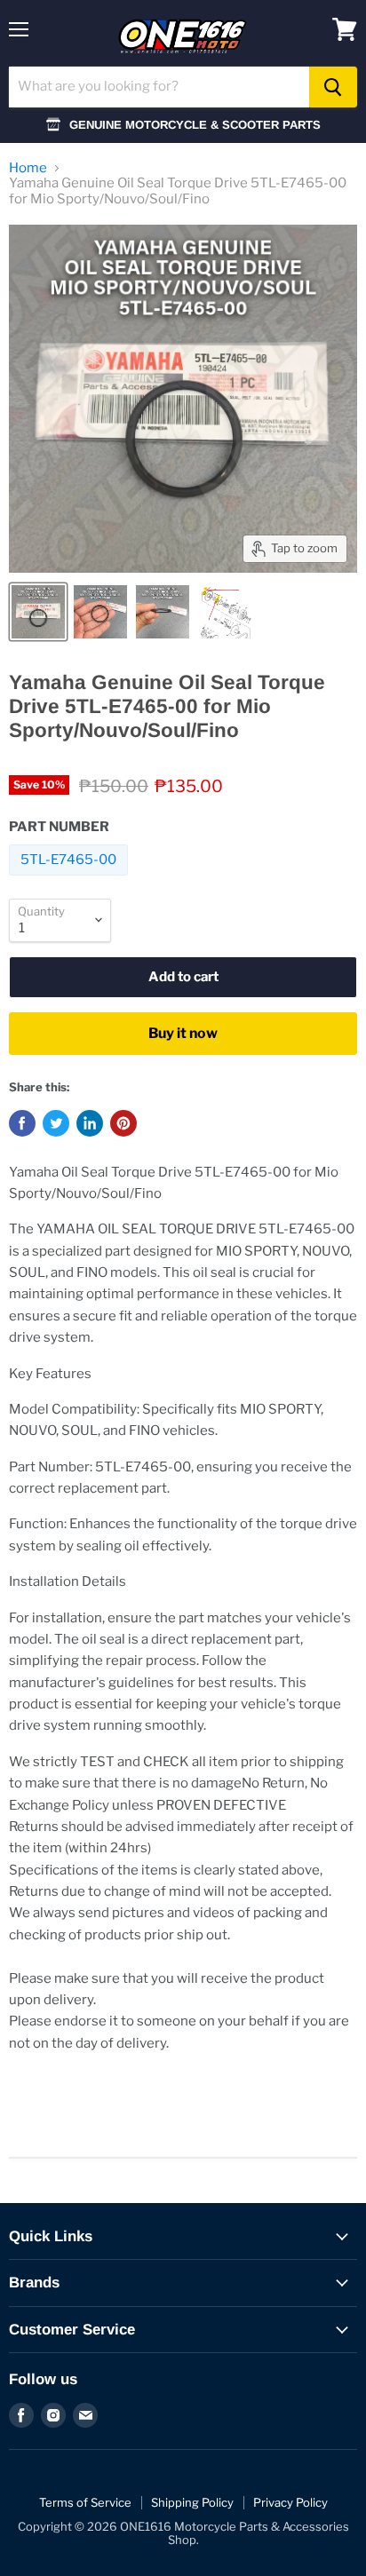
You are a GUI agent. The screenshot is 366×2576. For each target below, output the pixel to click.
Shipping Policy (192, 2502)
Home (28, 168)
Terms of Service (85, 2502)
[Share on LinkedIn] (90, 1123)
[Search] (333, 87)
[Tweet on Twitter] (56, 1123)
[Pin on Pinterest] (123, 1123)
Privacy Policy (290, 2502)
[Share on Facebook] (22, 1123)
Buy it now (183, 1033)
